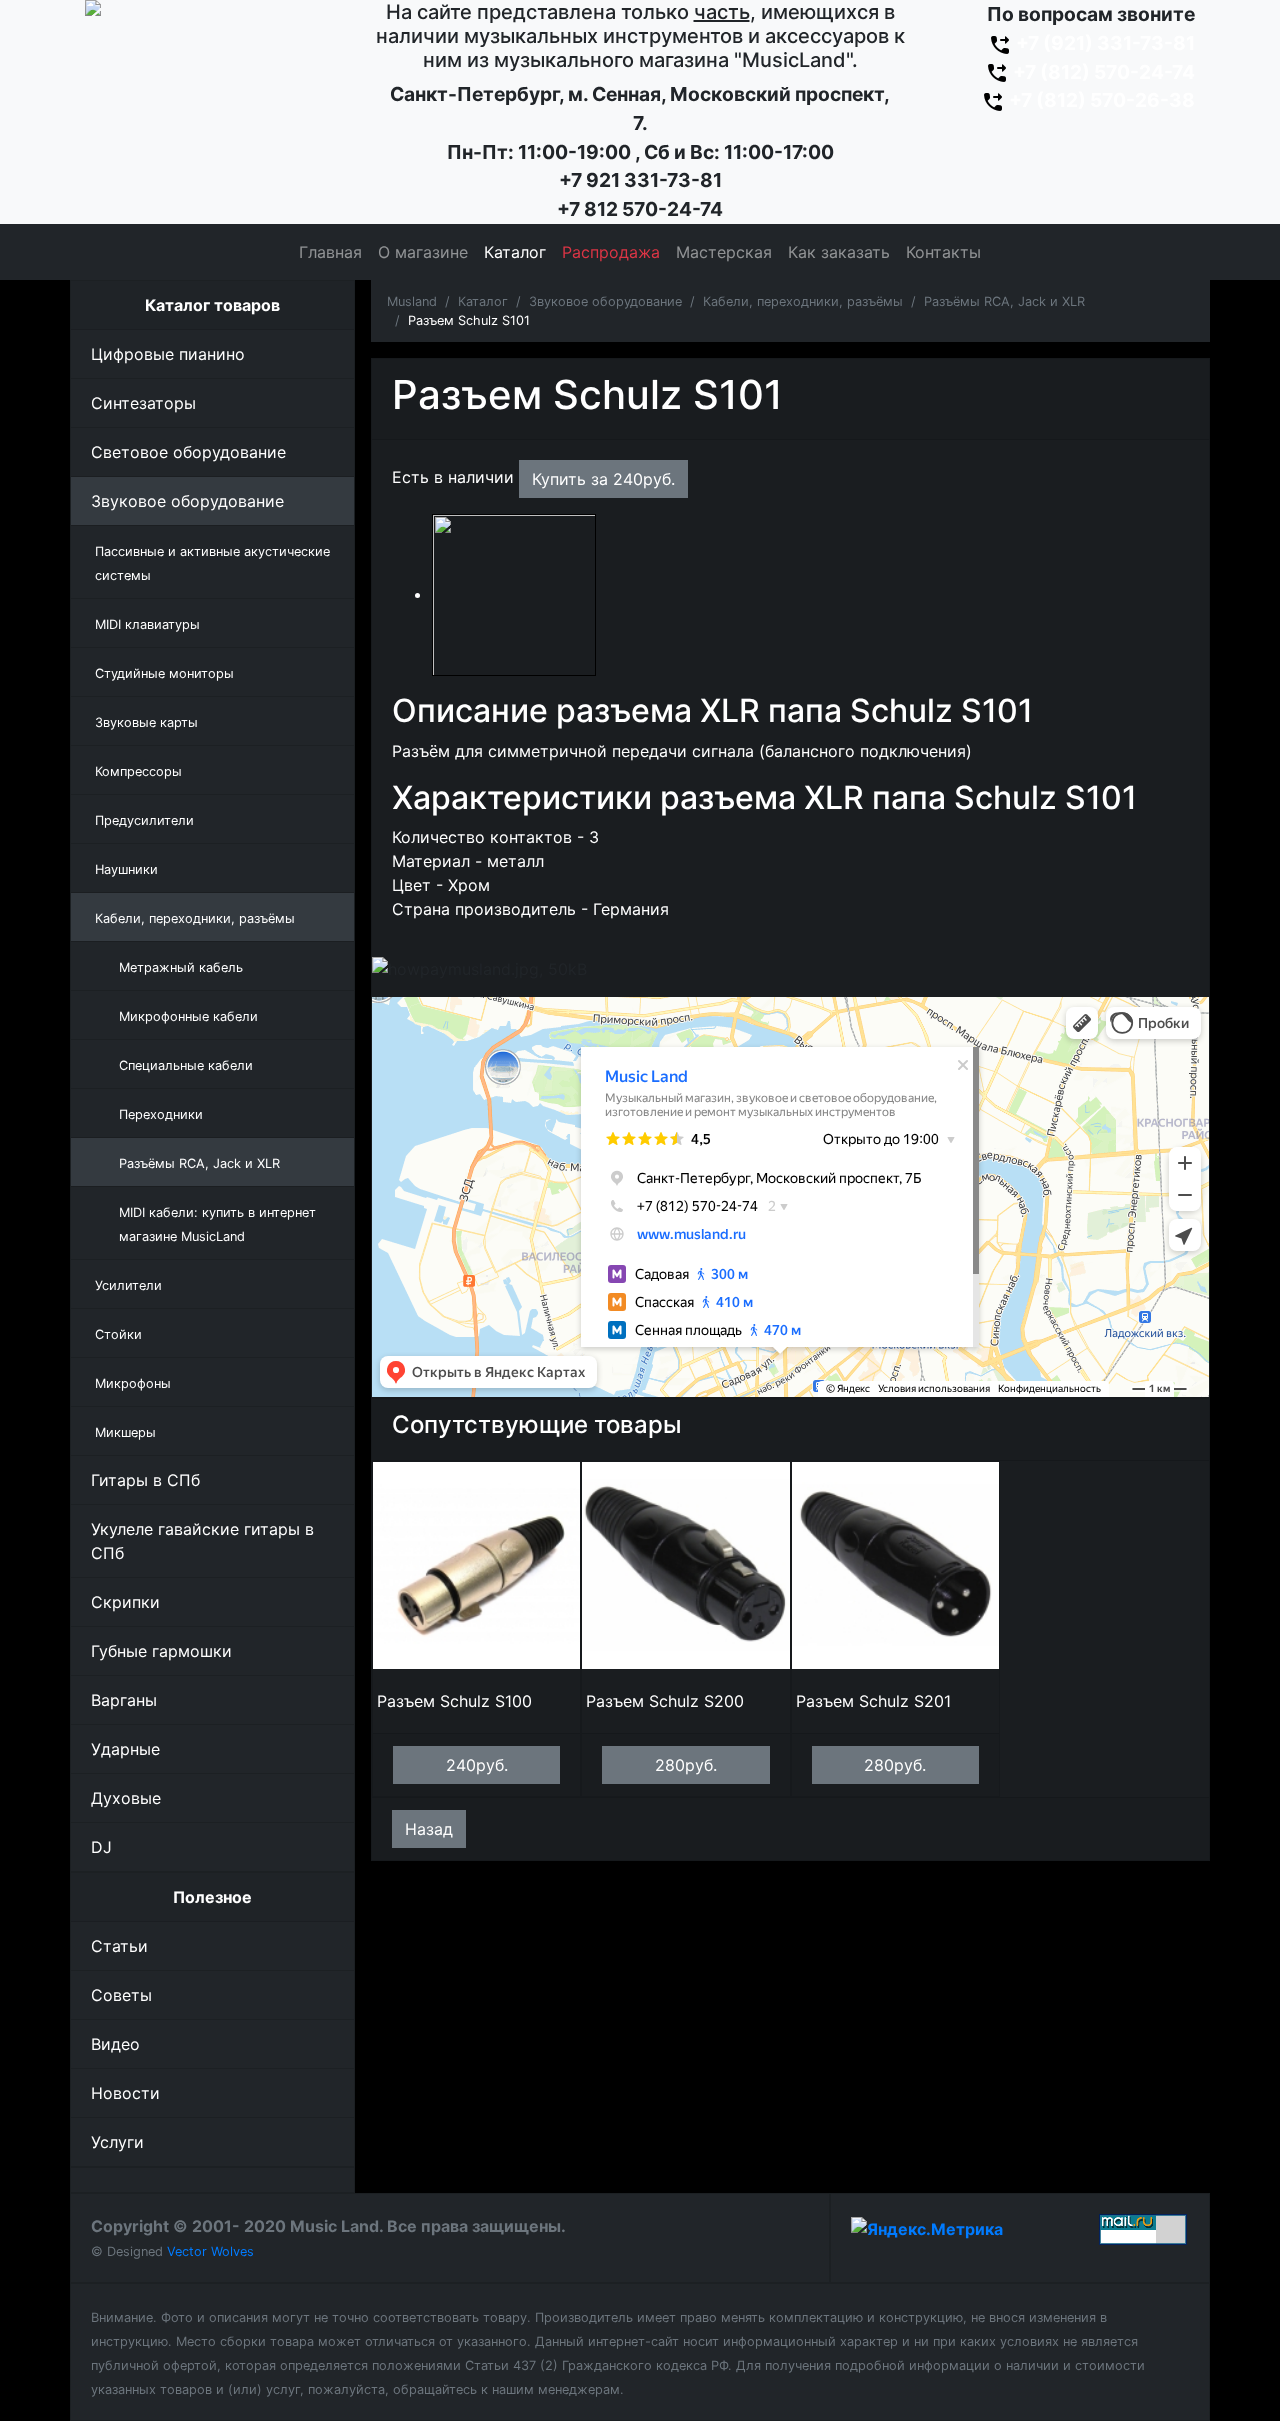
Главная (330, 252)
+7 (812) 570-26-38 (1100, 100)
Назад (429, 1829)
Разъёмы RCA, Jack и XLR (1004, 301)
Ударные (125, 1749)
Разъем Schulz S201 (873, 1701)
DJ (101, 1847)
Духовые (126, 1798)
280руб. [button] (686, 1765)
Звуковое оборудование (187, 501)
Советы (121, 1995)
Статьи (119, 1946)
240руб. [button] (477, 1765)
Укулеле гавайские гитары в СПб (202, 1541)
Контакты (943, 252)
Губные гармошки (161, 1651)
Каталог (515, 252)
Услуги (117, 2142)
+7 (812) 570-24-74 (1102, 72)
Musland (412, 301)
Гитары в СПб (145, 1480)
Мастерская (724, 252)
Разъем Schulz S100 (454, 1701)
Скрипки (125, 1602)
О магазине (423, 252)
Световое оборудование (188, 452)
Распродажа (611, 252)
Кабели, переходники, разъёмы (803, 301)
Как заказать (839, 252)
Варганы (124, 1700)
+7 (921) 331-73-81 (1103, 43)
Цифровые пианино (168, 354)
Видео (115, 2044)
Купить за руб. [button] (603, 479)
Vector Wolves (210, 2251)
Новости (125, 2093)
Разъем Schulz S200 (665, 1701)
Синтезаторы (143, 403)
